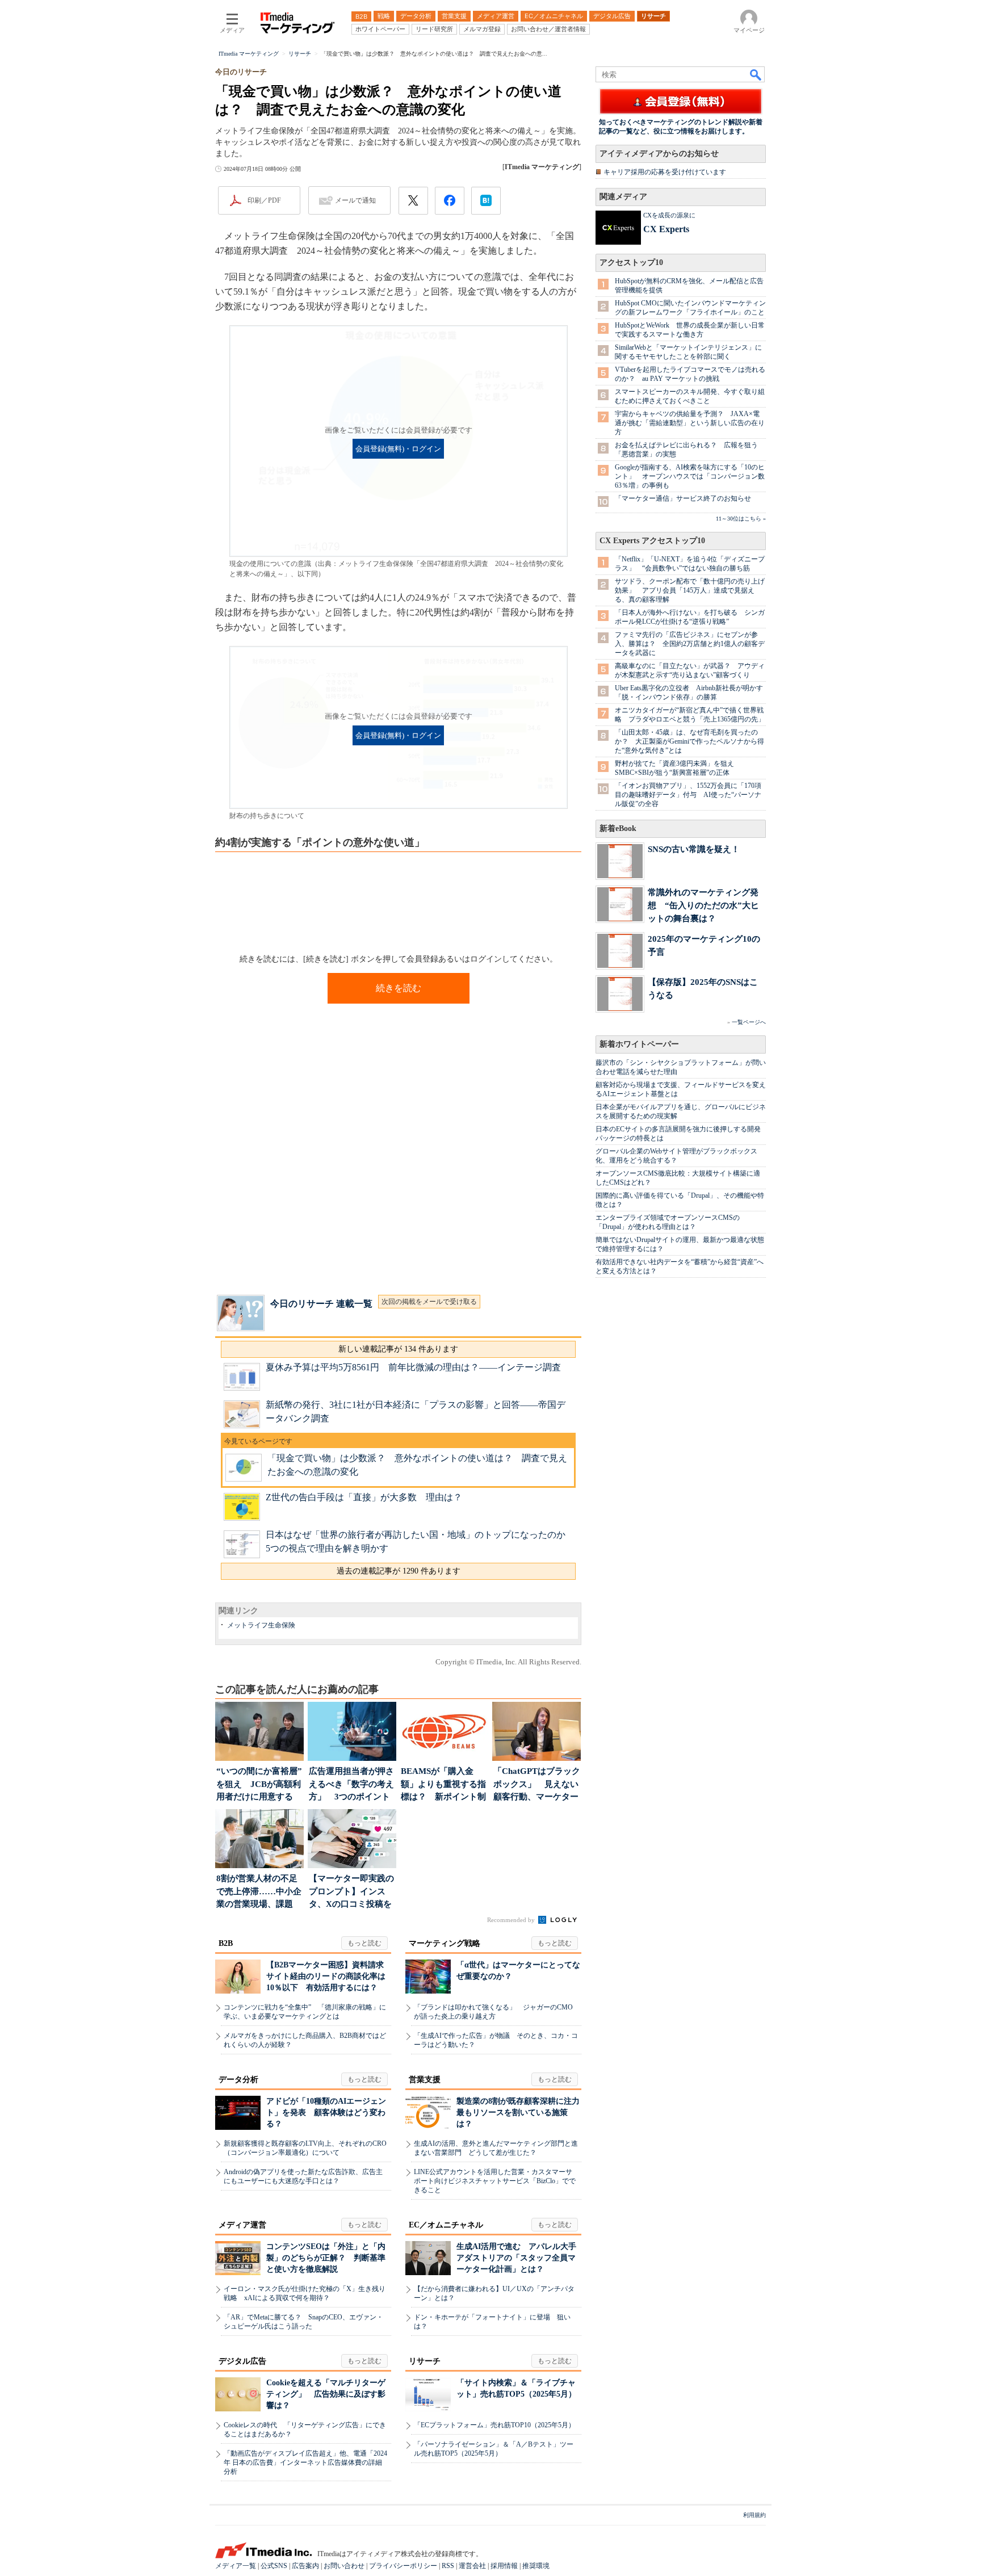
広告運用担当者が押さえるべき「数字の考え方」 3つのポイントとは (351, 1785)
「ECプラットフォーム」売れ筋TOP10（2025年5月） (494, 2425)
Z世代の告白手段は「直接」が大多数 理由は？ (364, 1497)
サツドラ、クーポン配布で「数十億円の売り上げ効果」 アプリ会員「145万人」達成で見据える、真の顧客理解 (690, 590)
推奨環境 (536, 2566)
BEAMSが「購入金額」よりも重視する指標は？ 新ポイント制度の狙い (443, 1785)
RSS (448, 2566)
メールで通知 (355, 200)
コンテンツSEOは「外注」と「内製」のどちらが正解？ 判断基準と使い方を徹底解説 (326, 2258)
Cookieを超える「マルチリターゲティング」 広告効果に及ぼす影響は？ (326, 2394)
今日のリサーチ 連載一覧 (321, 1304)
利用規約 (754, 2515)
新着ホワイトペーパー (639, 1044)
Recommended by (512, 1920)
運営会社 (472, 2566)
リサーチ (425, 2361)
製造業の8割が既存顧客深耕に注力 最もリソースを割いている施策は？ (522, 2113)
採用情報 (504, 2566)
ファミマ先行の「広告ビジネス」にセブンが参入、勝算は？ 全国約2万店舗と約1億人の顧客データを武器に (690, 644)
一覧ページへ (749, 1022)
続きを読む (399, 988)
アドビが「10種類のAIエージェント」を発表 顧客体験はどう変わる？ (326, 2113)
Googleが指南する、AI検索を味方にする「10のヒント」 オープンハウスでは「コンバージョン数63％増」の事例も (690, 476)
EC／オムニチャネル (446, 2225)
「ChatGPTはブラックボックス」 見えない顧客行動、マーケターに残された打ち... (537, 1785)
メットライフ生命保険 (261, 1625)
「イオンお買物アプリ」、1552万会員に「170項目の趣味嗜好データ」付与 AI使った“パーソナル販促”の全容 (688, 795)
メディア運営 (242, 2225)
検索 (756, 74)
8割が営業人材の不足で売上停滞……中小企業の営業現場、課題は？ (259, 1892)
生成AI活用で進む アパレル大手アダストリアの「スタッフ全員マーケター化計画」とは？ (516, 2258)
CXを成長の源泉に (669, 215)
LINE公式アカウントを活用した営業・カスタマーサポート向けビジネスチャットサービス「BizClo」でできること (495, 2181)
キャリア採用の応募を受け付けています (665, 172)
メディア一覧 (236, 2566)
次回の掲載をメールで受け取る (429, 1302)
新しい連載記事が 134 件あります (398, 1349)
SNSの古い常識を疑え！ (694, 849)
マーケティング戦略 (445, 1943)
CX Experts (666, 229)
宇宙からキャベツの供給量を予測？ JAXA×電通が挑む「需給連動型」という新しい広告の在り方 (690, 423)
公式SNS (274, 2566)
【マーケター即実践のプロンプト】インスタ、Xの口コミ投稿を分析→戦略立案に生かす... (351, 1892)
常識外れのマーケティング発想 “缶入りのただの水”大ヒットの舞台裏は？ (703, 905)
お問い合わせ (344, 2566)
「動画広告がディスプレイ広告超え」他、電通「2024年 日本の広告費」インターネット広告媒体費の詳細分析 (305, 2462)
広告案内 (305, 2566)
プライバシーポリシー (403, 2566)
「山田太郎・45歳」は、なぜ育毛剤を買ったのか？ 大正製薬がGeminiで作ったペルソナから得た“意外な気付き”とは (689, 741)
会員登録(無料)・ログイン (398, 449)
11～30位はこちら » (741, 519)
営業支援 (425, 2080)
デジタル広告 (242, 2361)
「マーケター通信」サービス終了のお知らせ (683, 498)
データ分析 (238, 2080)
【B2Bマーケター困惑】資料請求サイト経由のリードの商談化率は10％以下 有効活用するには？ (326, 1976)
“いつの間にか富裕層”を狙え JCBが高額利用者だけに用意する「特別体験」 (259, 1785)
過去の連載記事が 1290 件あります (399, 1571)
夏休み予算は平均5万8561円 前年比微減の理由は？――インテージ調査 (413, 1367)
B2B (226, 1943)
